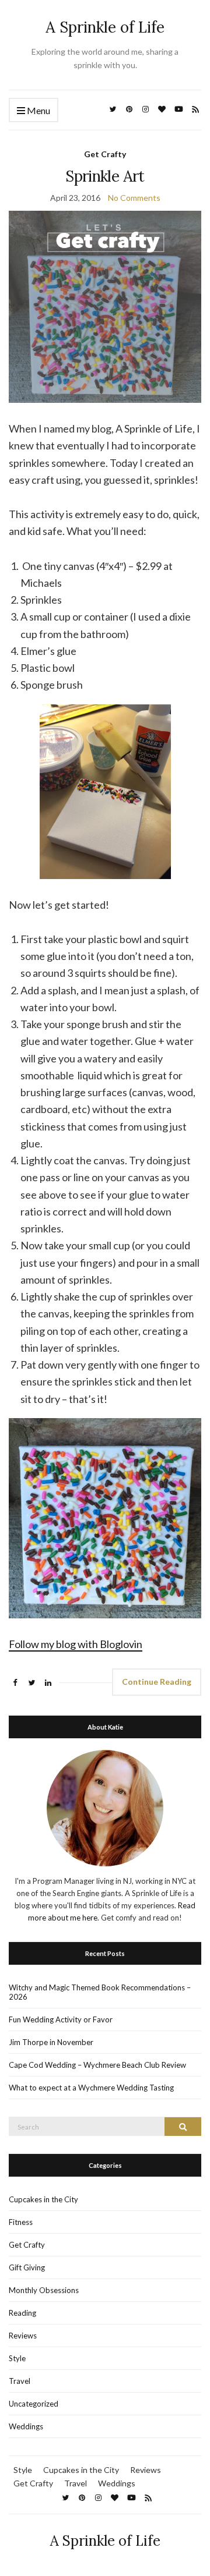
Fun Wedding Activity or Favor (61, 2019)
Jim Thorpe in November (51, 2042)
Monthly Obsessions (44, 2290)
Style (17, 2358)
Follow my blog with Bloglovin (76, 1644)
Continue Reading (157, 1682)
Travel (20, 2381)
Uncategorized (34, 2404)
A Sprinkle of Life (105, 27)
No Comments (134, 198)
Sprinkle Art (105, 176)
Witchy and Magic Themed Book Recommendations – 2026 (100, 1992)
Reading (22, 2313)
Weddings (26, 2426)
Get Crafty (105, 154)
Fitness (21, 2222)
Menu (38, 110)
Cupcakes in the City (43, 2199)
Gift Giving (27, 2267)
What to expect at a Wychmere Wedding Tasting (91, 2088)
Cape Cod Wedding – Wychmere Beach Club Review (97, 2065)
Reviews (23, 2336)
